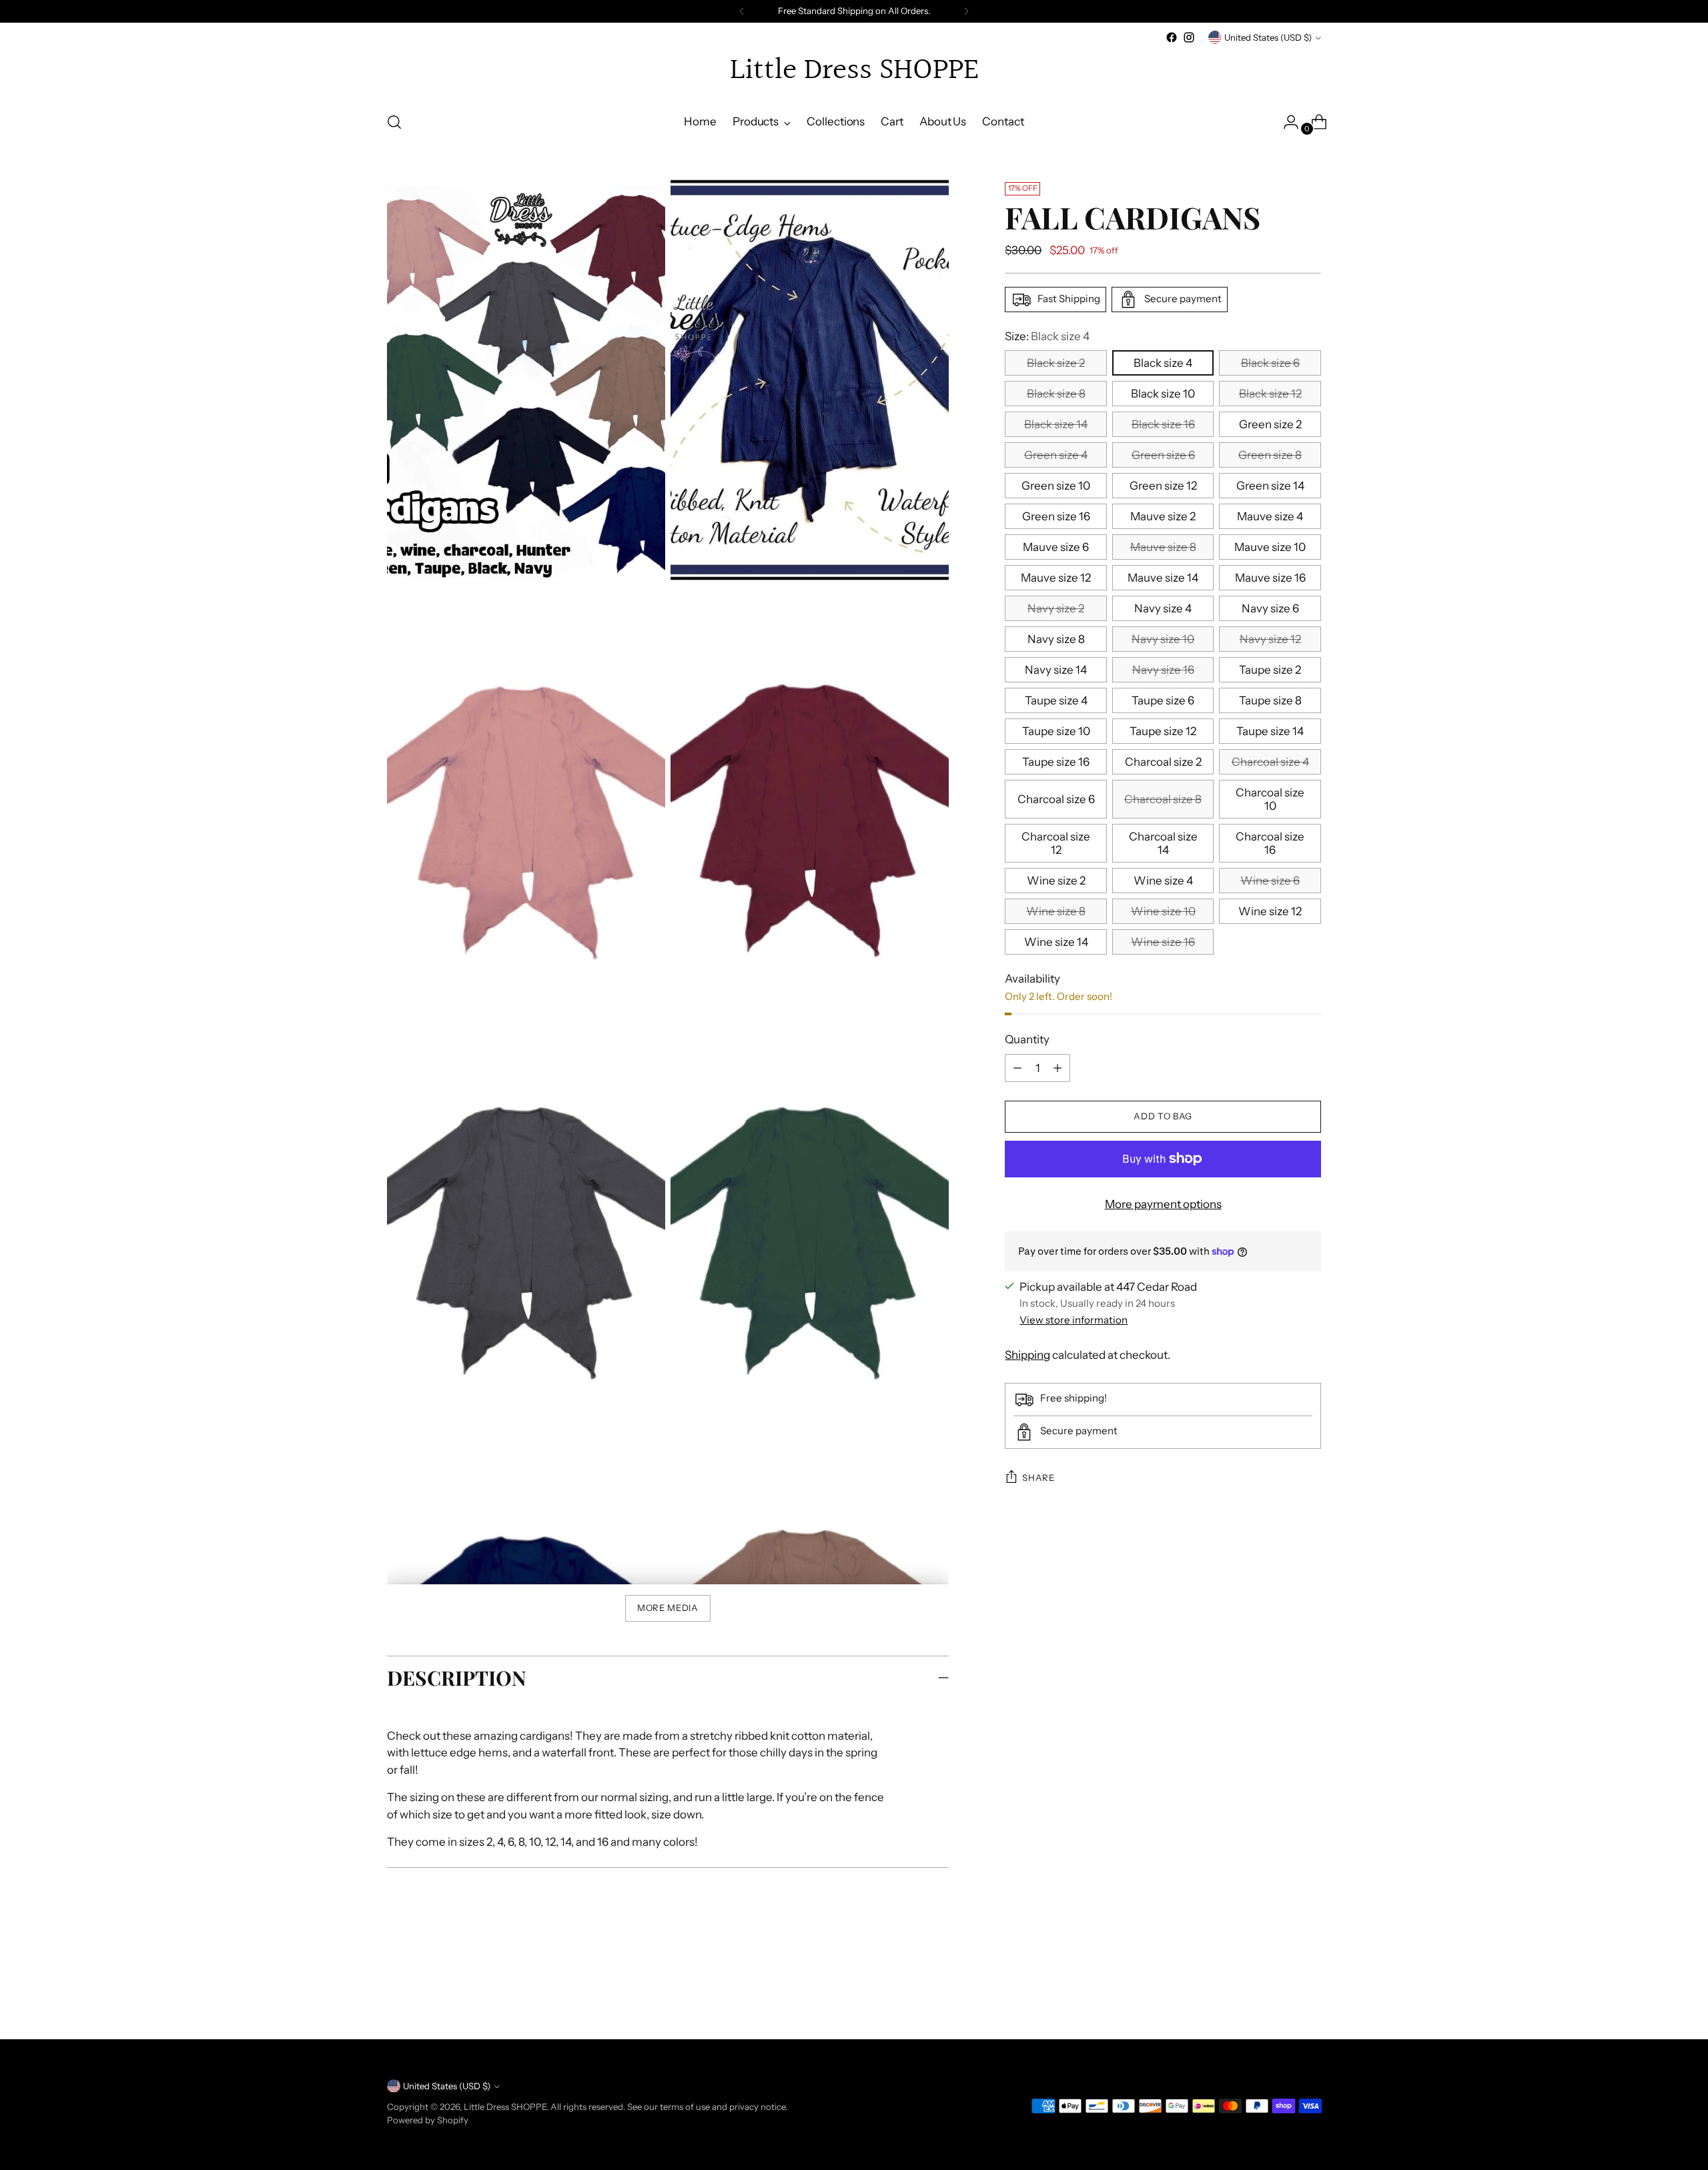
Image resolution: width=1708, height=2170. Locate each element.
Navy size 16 (1163, 670)
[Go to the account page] (1286, 122)
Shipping (1027, 1355)
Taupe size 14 (1270, 731)
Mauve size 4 (1270, 516)
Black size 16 (1163, 424)
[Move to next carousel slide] (1310, 1993)
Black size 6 (1270, 363)
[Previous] (742, 11)
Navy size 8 (1056, 639)
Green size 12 (1163, 486)
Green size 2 (1270, 424)
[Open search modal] (394, 122)
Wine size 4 (1163, 881)
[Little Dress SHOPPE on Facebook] (1172, 37)
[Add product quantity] (1017, 1068)
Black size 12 (1270, 394)
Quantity (1027, 1039)
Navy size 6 (1270, 608)
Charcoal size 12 (1056, 843)
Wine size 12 (1270, 911)
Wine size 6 (1270, 881)
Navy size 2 (1056, 608)
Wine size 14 (1056, 942)
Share (1038, 1478)
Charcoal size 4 (1270, 762)
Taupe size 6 (1163, 700)
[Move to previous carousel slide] (1279, 1994)
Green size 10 (1056, 486)
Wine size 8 (1056, 911)
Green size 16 (1056, 516)
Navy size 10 (1163, 639)
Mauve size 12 (1056, 578)
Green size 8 (1270, 455)
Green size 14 (1270, 486)
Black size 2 (1056, 363)
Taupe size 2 (1270, 670)
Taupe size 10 (1056, 731)
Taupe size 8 (1270, 700)
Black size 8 (1056, 394)
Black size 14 (1056, 424)
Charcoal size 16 (1270, 843)
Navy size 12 (1270, 639)
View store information (1074, 1320)
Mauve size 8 (1163, 547)
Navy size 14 (1056, 670)
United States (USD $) (1268, 37)
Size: (1047, 336)
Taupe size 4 (1056, 700)
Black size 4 (1163, 363)
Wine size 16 (1163, 942)
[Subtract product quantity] (1057, 1068)
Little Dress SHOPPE (505, 2107)
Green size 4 (1056, 455)
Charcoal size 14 (1163, 843)
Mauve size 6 (1056, 547)
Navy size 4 (1163, 608)
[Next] (966, 11)
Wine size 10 (1163, 911)
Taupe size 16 (1056, 762)
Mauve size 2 (1163, 516)
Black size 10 (1163, 394)
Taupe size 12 (1163, 731)
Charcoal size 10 (1270, 799)
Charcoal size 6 (1056, 799)
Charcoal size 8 (1163, 799)
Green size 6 (1163, 455)
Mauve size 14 (1163, 578)
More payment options (1163, 1204)
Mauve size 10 (1270, 547)
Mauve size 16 (1270, 578)
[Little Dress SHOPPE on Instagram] (1189, 37)
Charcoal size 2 (1163, 762)
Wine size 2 (1056, 881)
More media (668, 1608)
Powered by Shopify (428, 2120)
